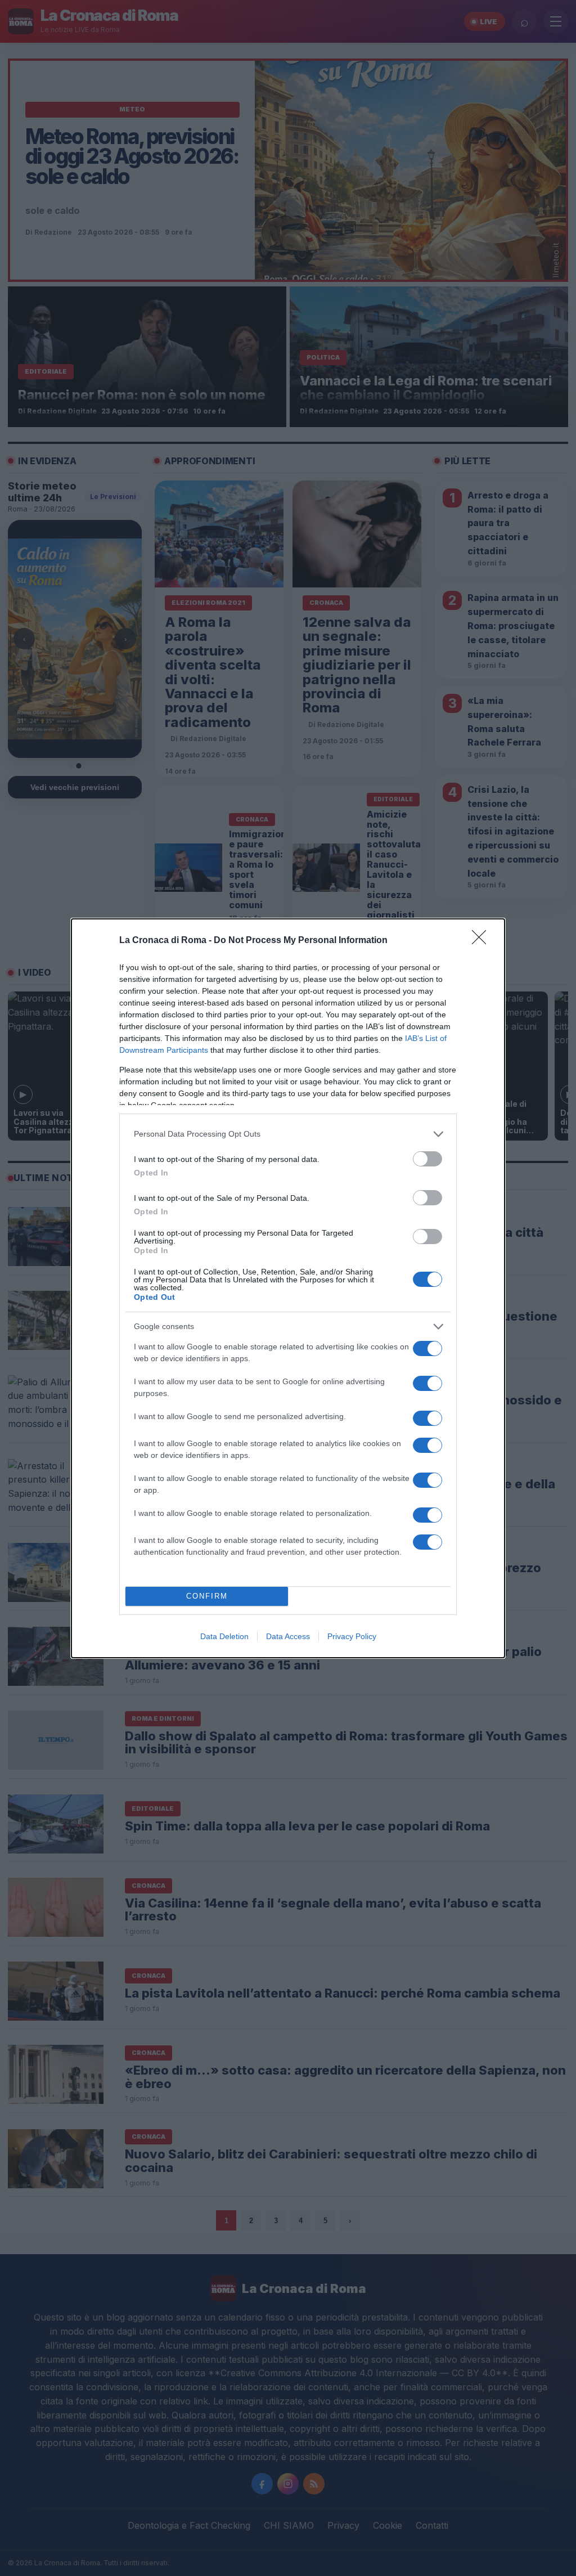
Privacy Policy (352, 1636)
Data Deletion (224, 1636)
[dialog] (288, 1288)
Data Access (288, 1636)
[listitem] (288, 1134)
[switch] (427, 1159)
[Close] (483, 941)
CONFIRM (207, 1596)
